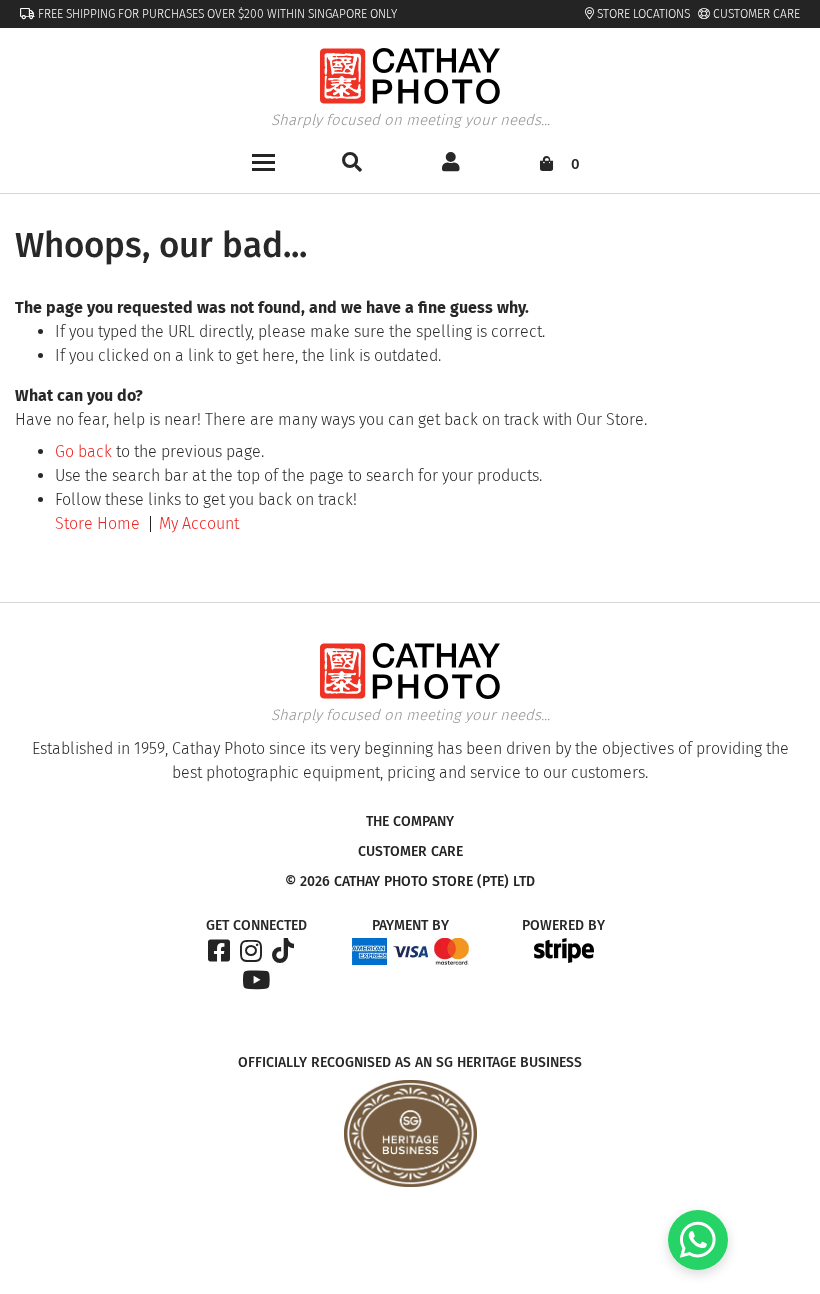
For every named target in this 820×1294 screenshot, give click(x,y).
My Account (199, 523)
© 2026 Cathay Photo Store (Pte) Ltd (410, 882)
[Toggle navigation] (263, 160)
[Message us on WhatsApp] (698, 1264)
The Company (410, 822)
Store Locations (642, 14)
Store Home (97, 523)
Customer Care (755, 14)
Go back (83, 451)
